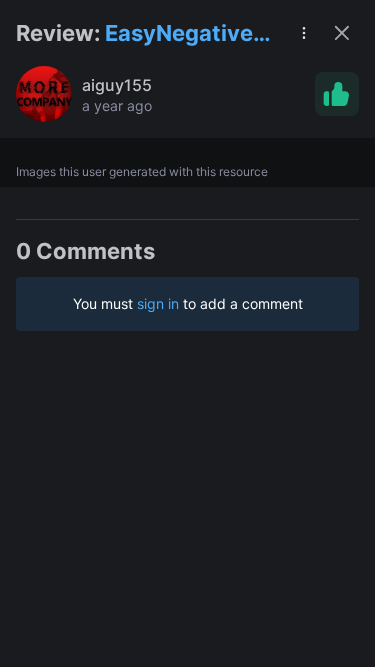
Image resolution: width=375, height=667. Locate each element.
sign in (158, 303)
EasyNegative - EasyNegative (186, 34)
